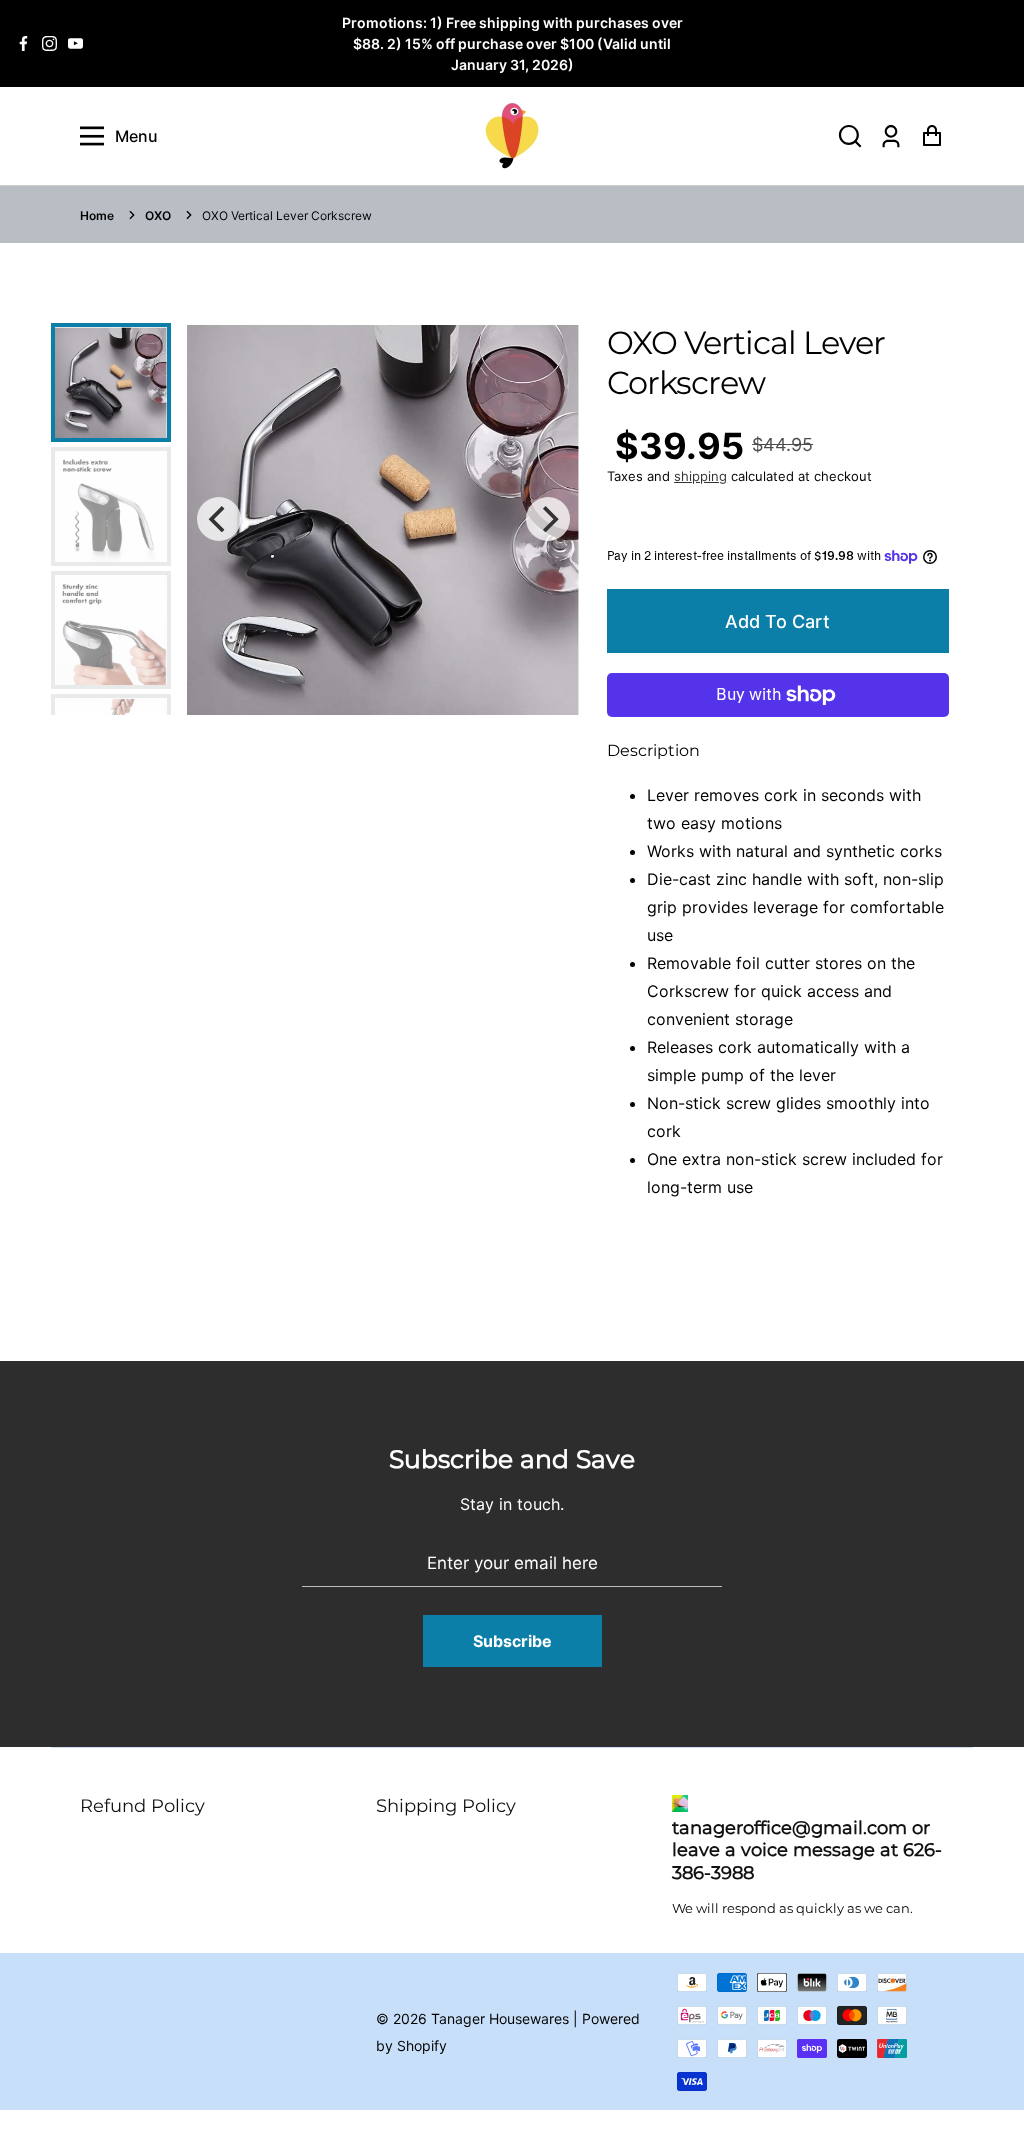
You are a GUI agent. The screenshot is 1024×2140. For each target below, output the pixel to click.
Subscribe (512, 1641)
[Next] (548, 519)
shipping (700, 476)
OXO (158, 215)
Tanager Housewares (500, 2018)
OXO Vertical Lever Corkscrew (287, 215)
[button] (850, 136)
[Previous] (219, 519)
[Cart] (931, 136)
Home (97, 215)
